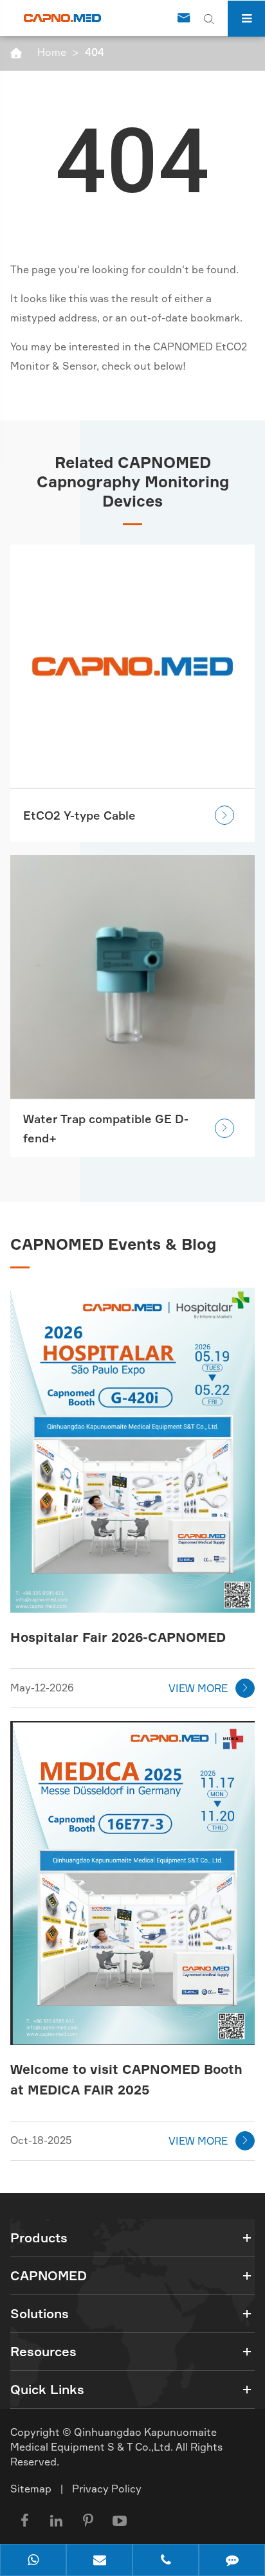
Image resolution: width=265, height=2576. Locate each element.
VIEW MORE (209, 1688)
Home (52, 52)
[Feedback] (232, 2561)
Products (39, 2238)
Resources (43, 2351)
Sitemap (31, 2489)
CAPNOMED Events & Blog (113, 1244)
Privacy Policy (107, 2489)
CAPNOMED (49, 2275)
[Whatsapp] (33, 2561)
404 (95, 52)
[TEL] (166, 2561)
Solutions (40, 2313)
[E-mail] (99, 2561)
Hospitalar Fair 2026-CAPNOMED (118, 1637)
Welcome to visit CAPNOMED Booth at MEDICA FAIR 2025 (126, 2079)
